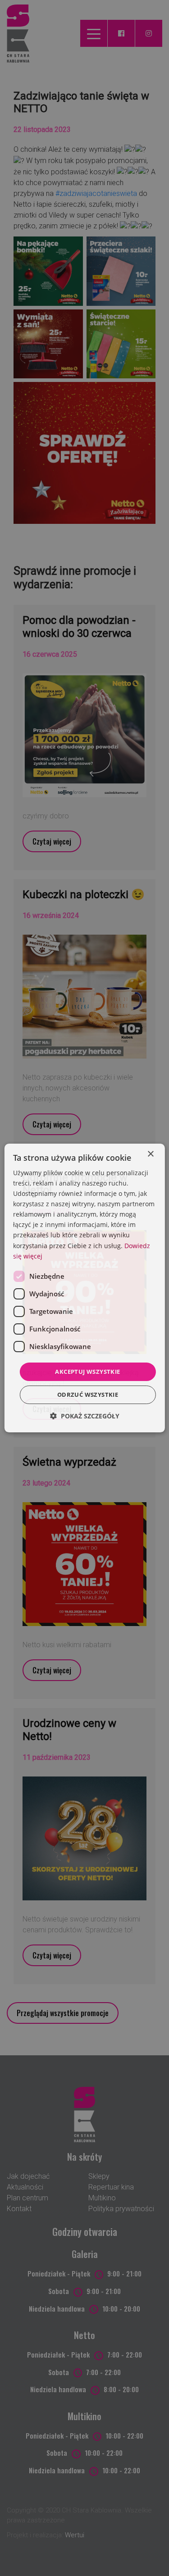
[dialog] (84, 1288)
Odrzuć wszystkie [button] (88, 1395)
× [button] (150, 1154)
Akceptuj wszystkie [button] (87, 1372)
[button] (85, 1416)
